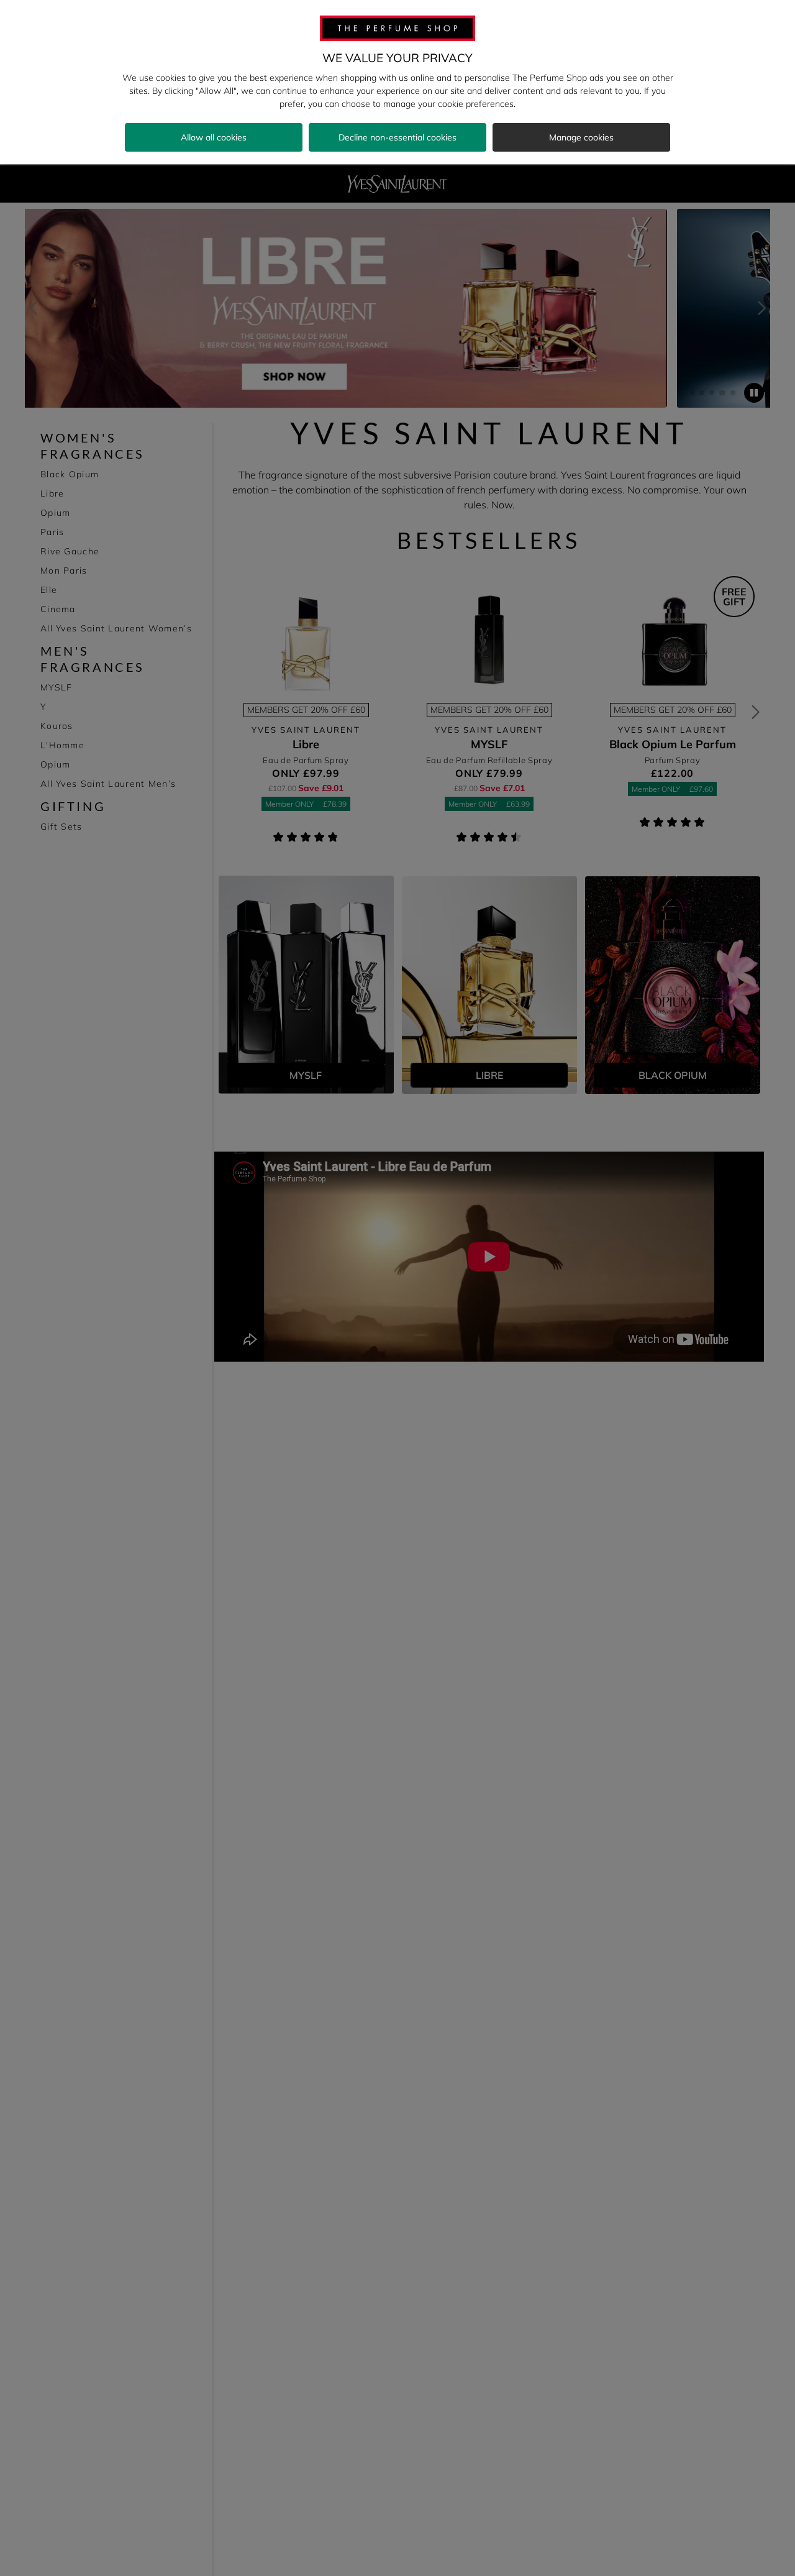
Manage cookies (581, 137)
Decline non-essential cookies (397, 137)
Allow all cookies (214, 137)
